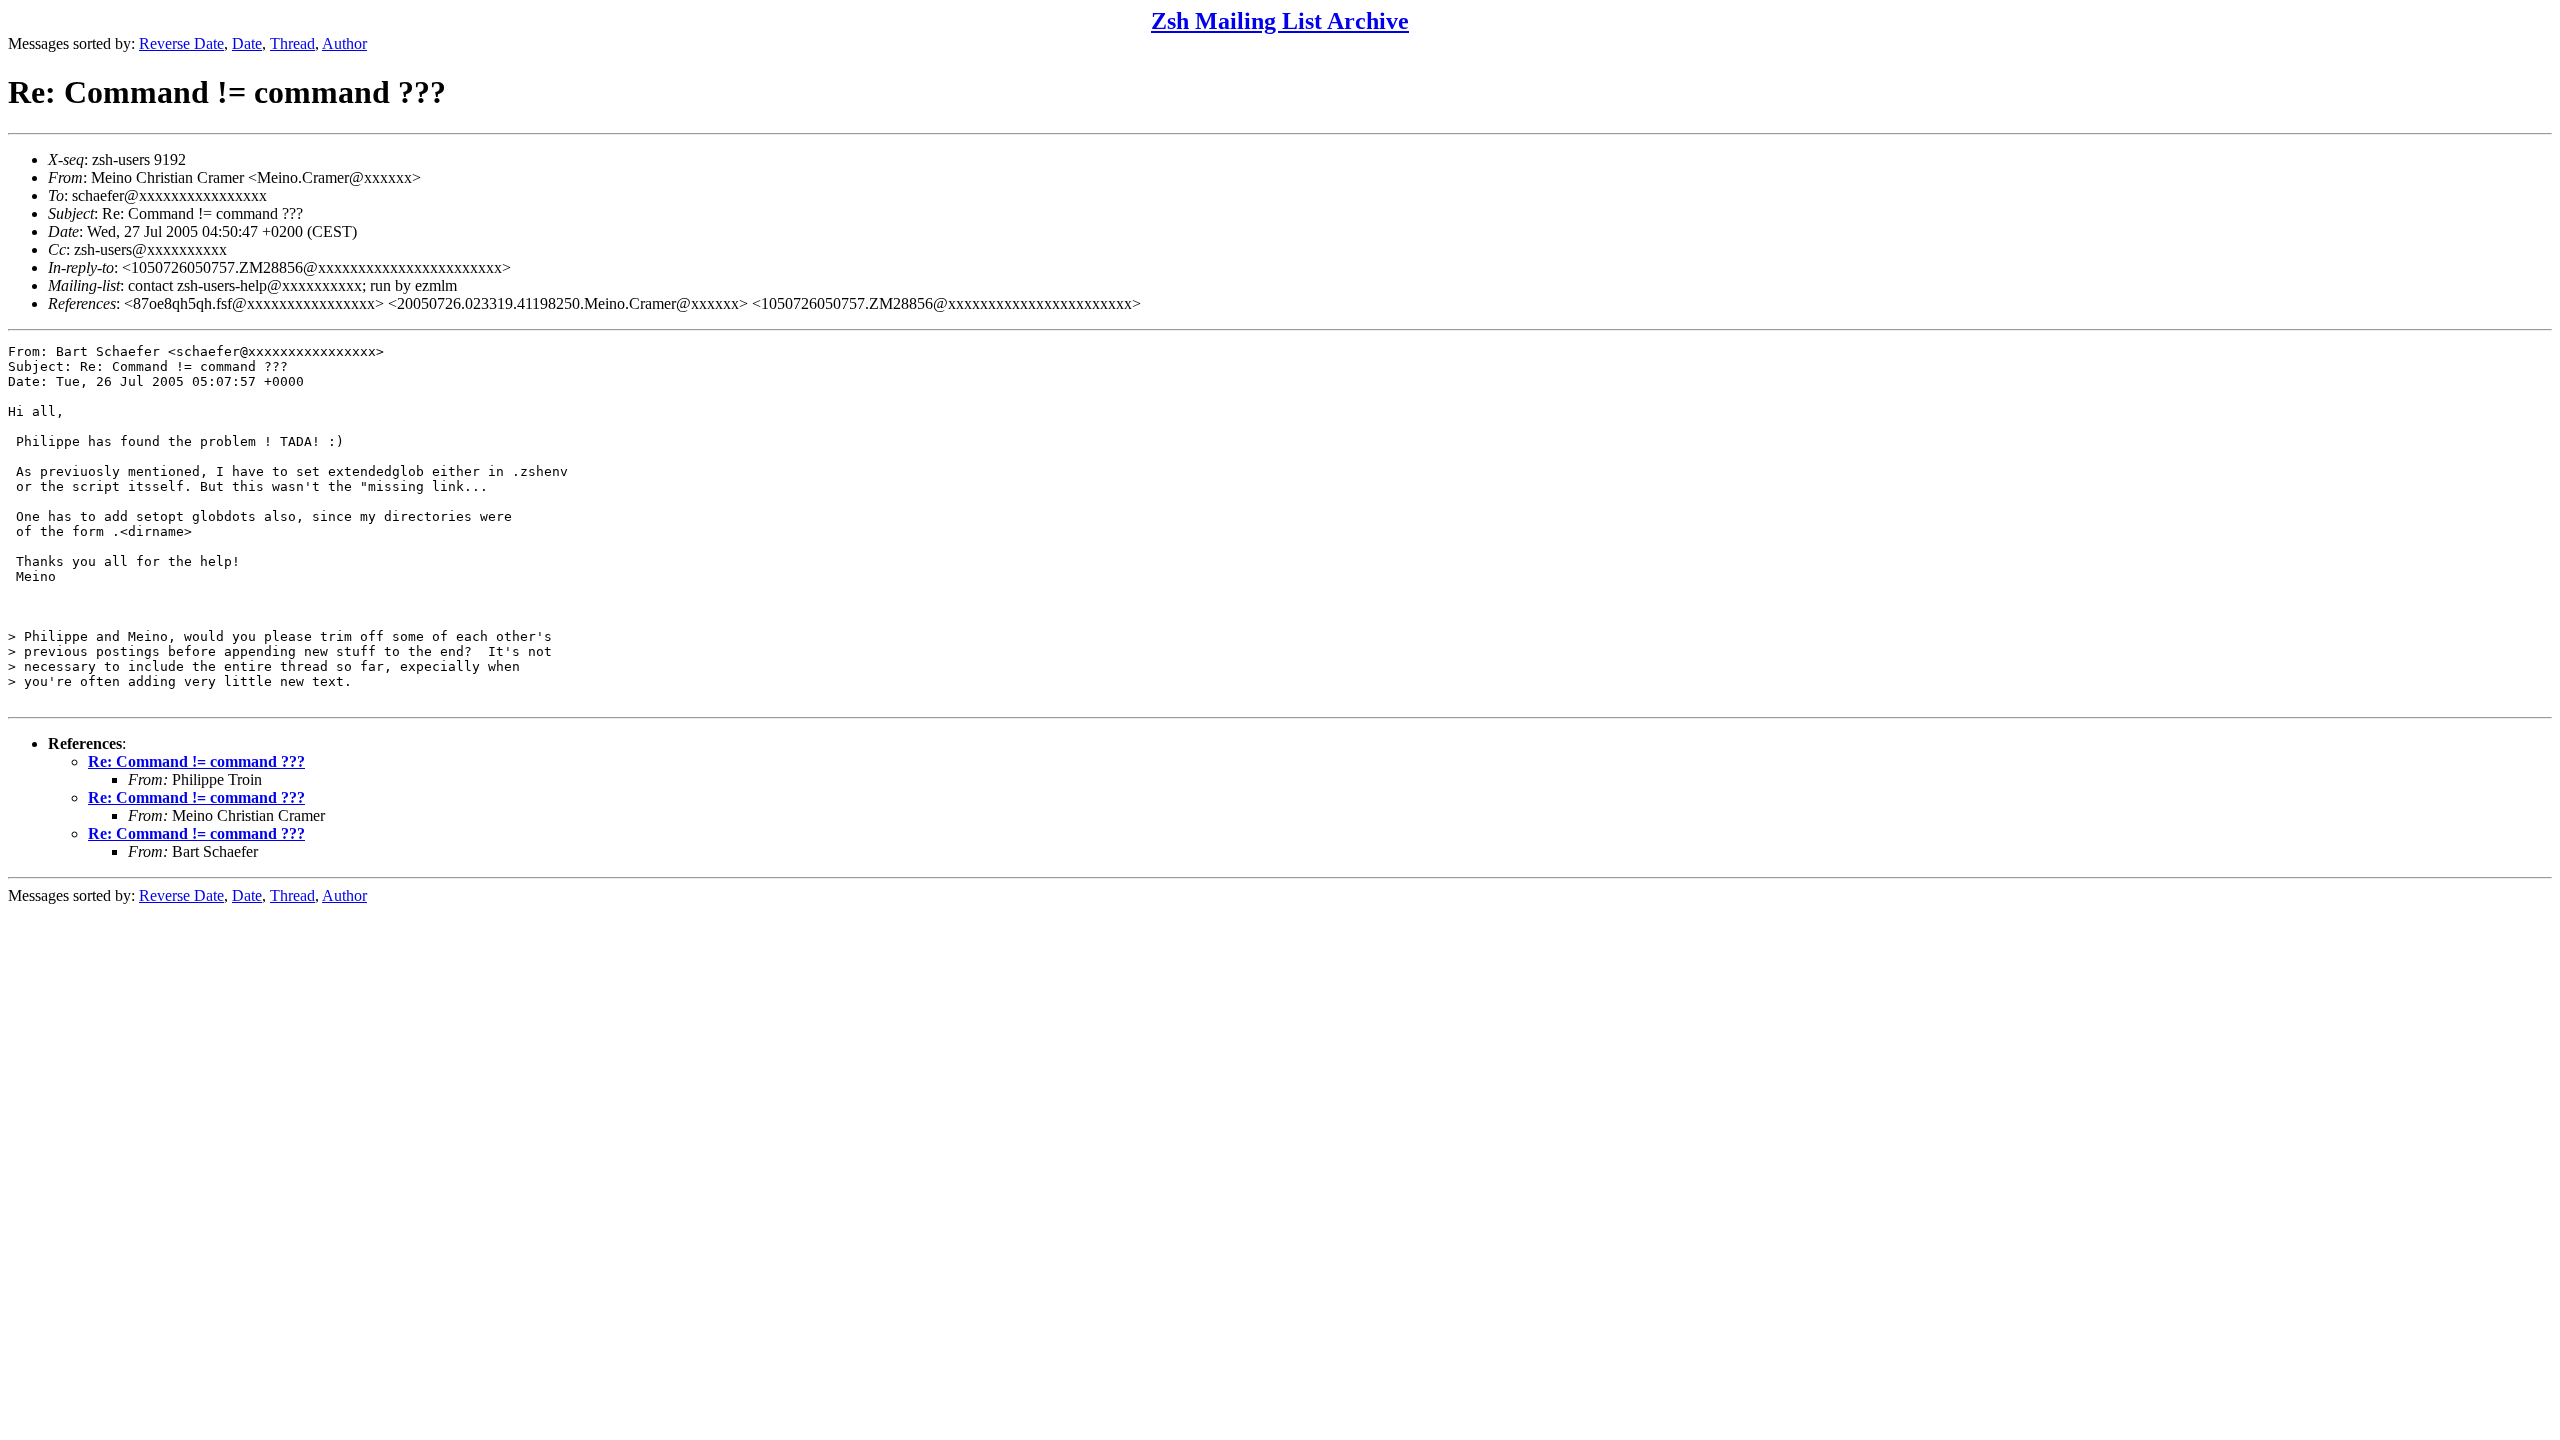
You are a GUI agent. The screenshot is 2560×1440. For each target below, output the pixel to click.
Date (247, 43)
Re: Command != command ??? (196, 761)
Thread (292, 43)
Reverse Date (181, 43)
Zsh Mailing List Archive (1280, 21)
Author (344, 43)
